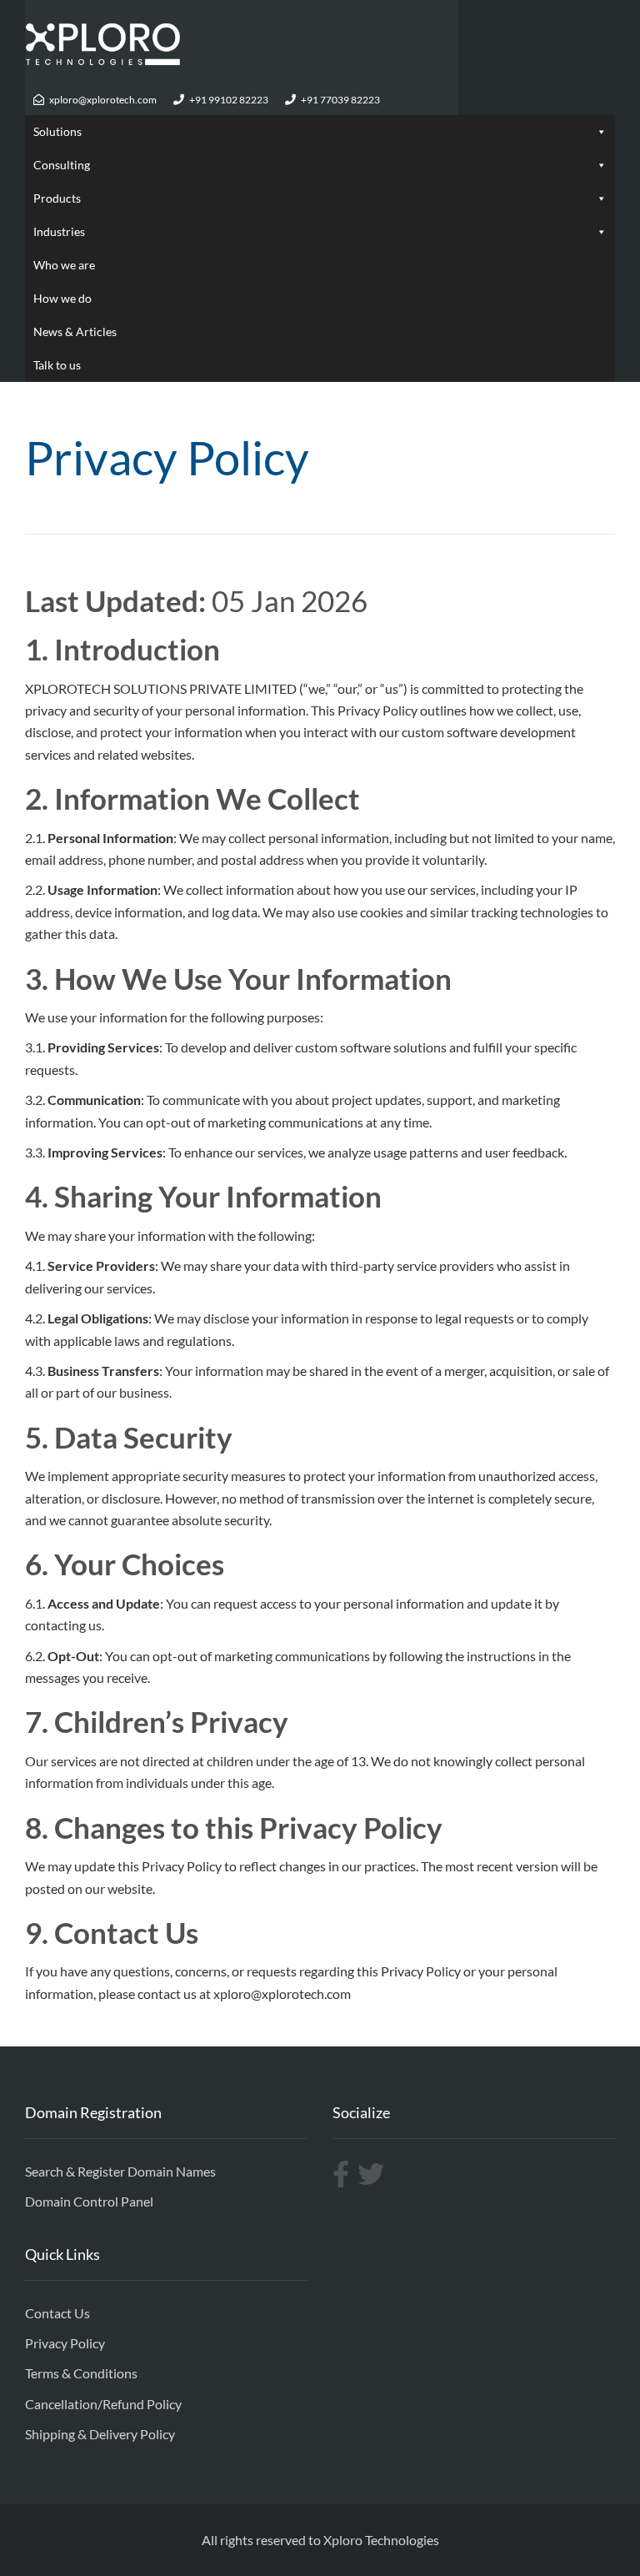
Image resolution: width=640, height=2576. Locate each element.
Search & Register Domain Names (120, 2171)
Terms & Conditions (81, 2373)
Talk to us (57, 365)
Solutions (57, 131)
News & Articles (75, 331)
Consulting (62, 165)
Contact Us (57, 2313)
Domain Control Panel (89, 2201)
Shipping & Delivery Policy (100, 2434)
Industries (59, 231)
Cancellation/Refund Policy (103, 2404)
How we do (62, 298)
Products (57, 198)
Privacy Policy (65, 2343)
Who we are (64, 265)
